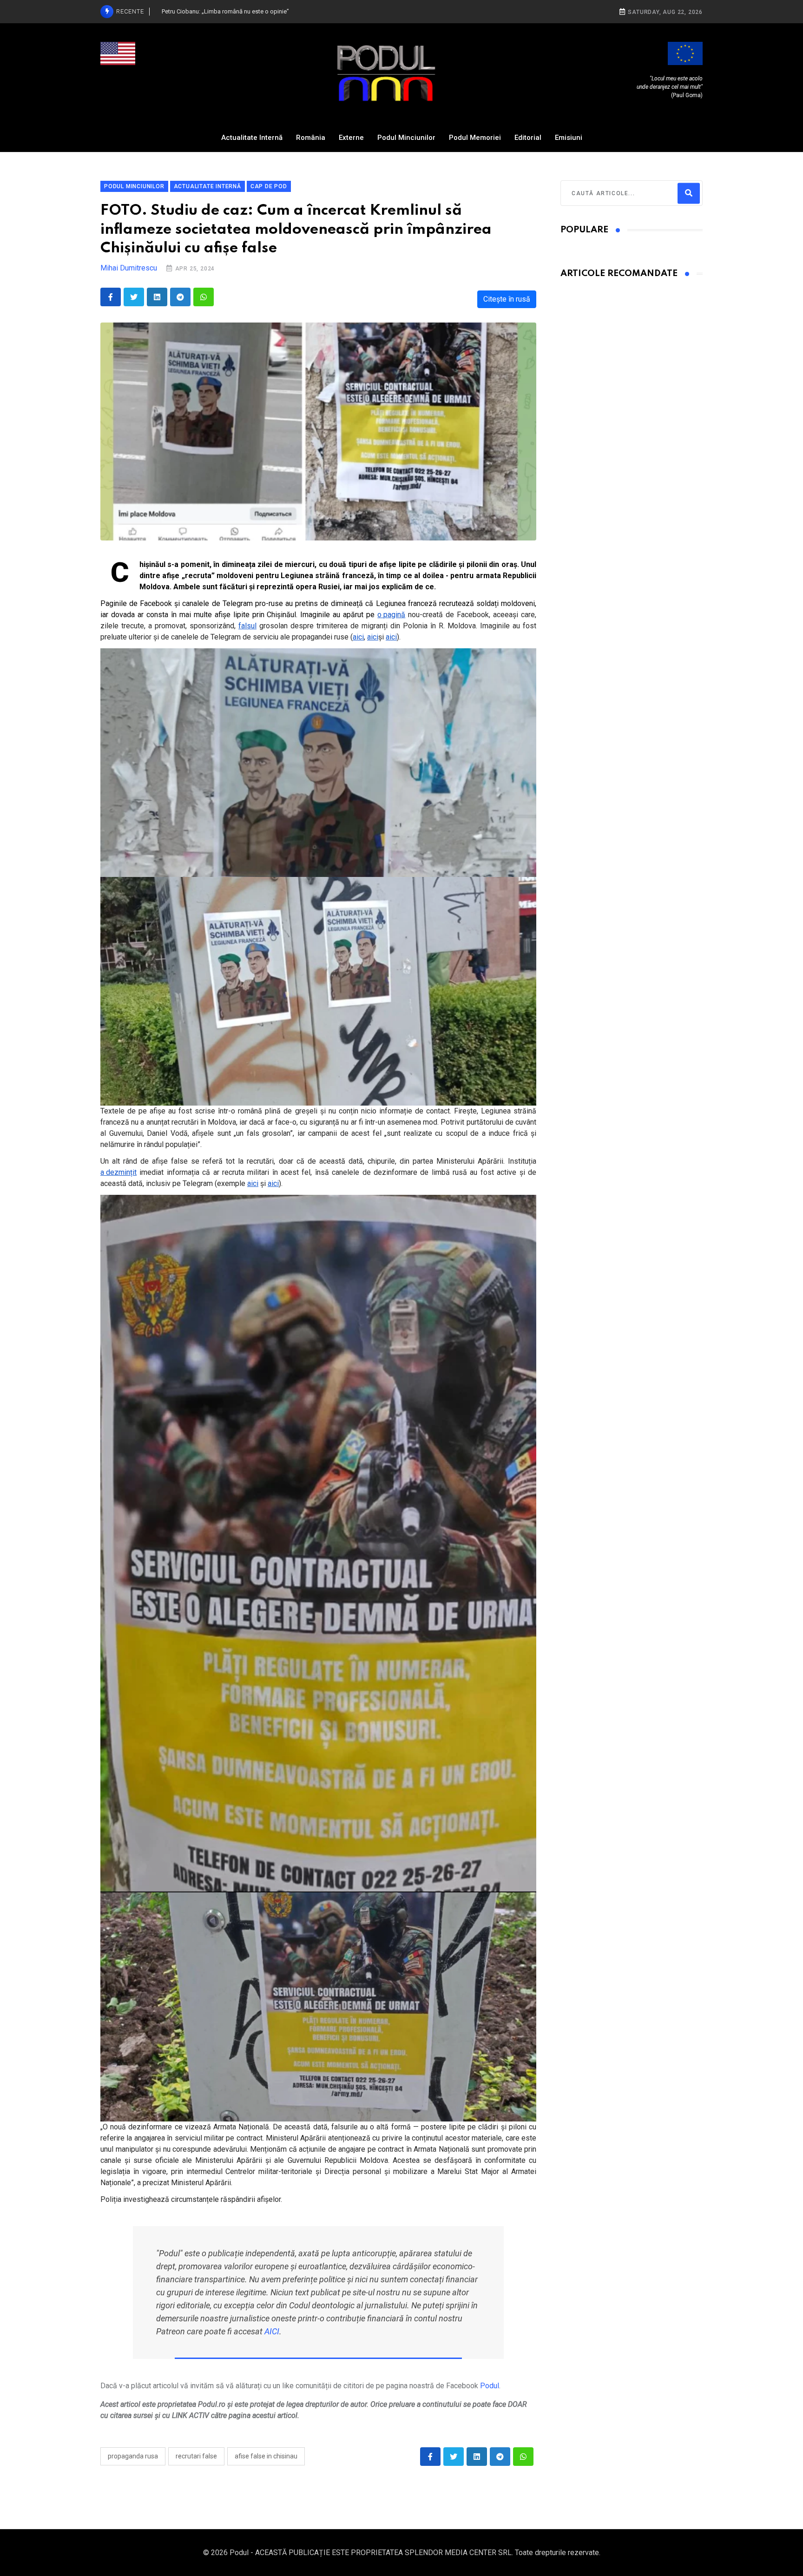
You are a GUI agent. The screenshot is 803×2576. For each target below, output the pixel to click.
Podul (490, 2386)
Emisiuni (569, 138)
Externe (351, 138)
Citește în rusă (507, 299)
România (311, 138)
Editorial (528, 138)
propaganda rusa (133, 2456)
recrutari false (196, 2456)
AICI (272, 2331)
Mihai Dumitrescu (129, 268)
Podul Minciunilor (406, 138)
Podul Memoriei (475, 138)
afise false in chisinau (266, 2456)
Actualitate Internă (252, 138)
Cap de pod (269, 186)
